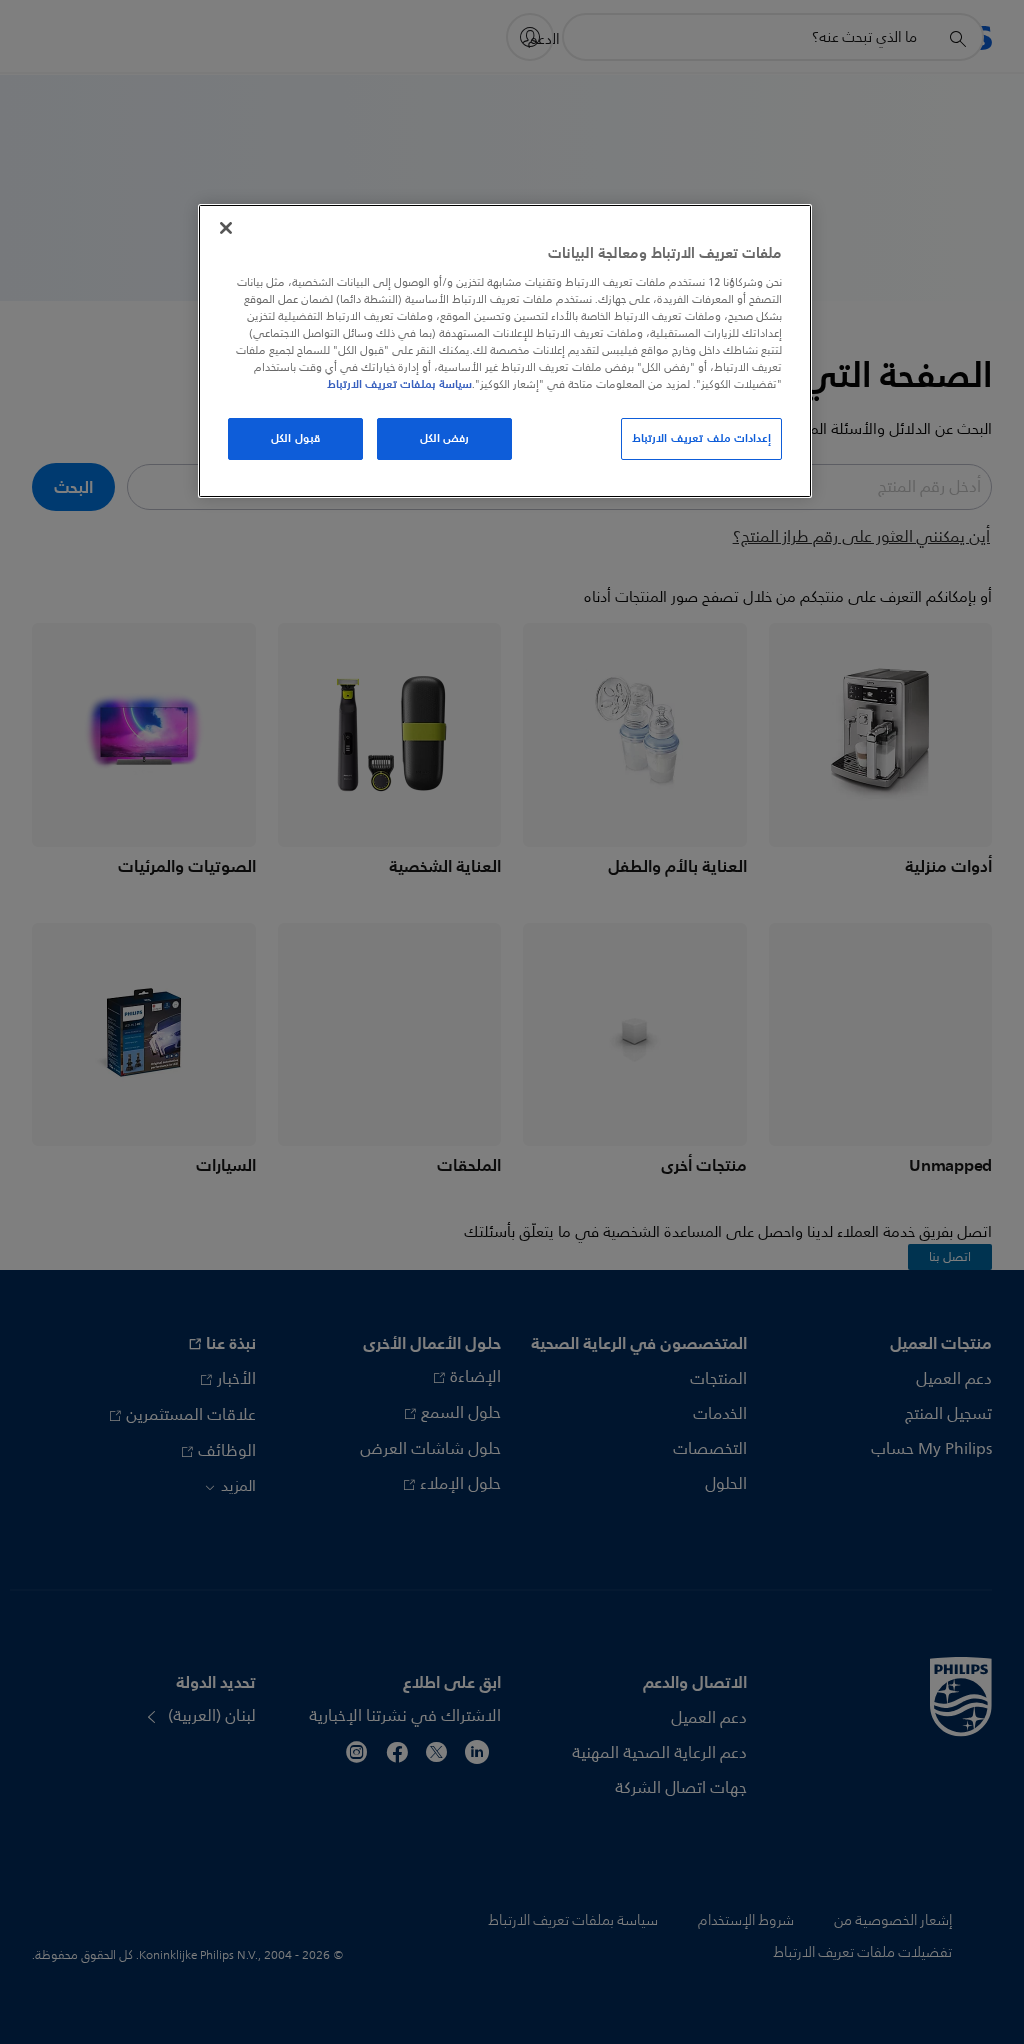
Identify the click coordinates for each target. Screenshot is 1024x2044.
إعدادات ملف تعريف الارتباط (701, 438)
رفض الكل (445, 438)
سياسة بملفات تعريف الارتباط (399, 384)
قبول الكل (295, 438)
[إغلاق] (226, 228)
